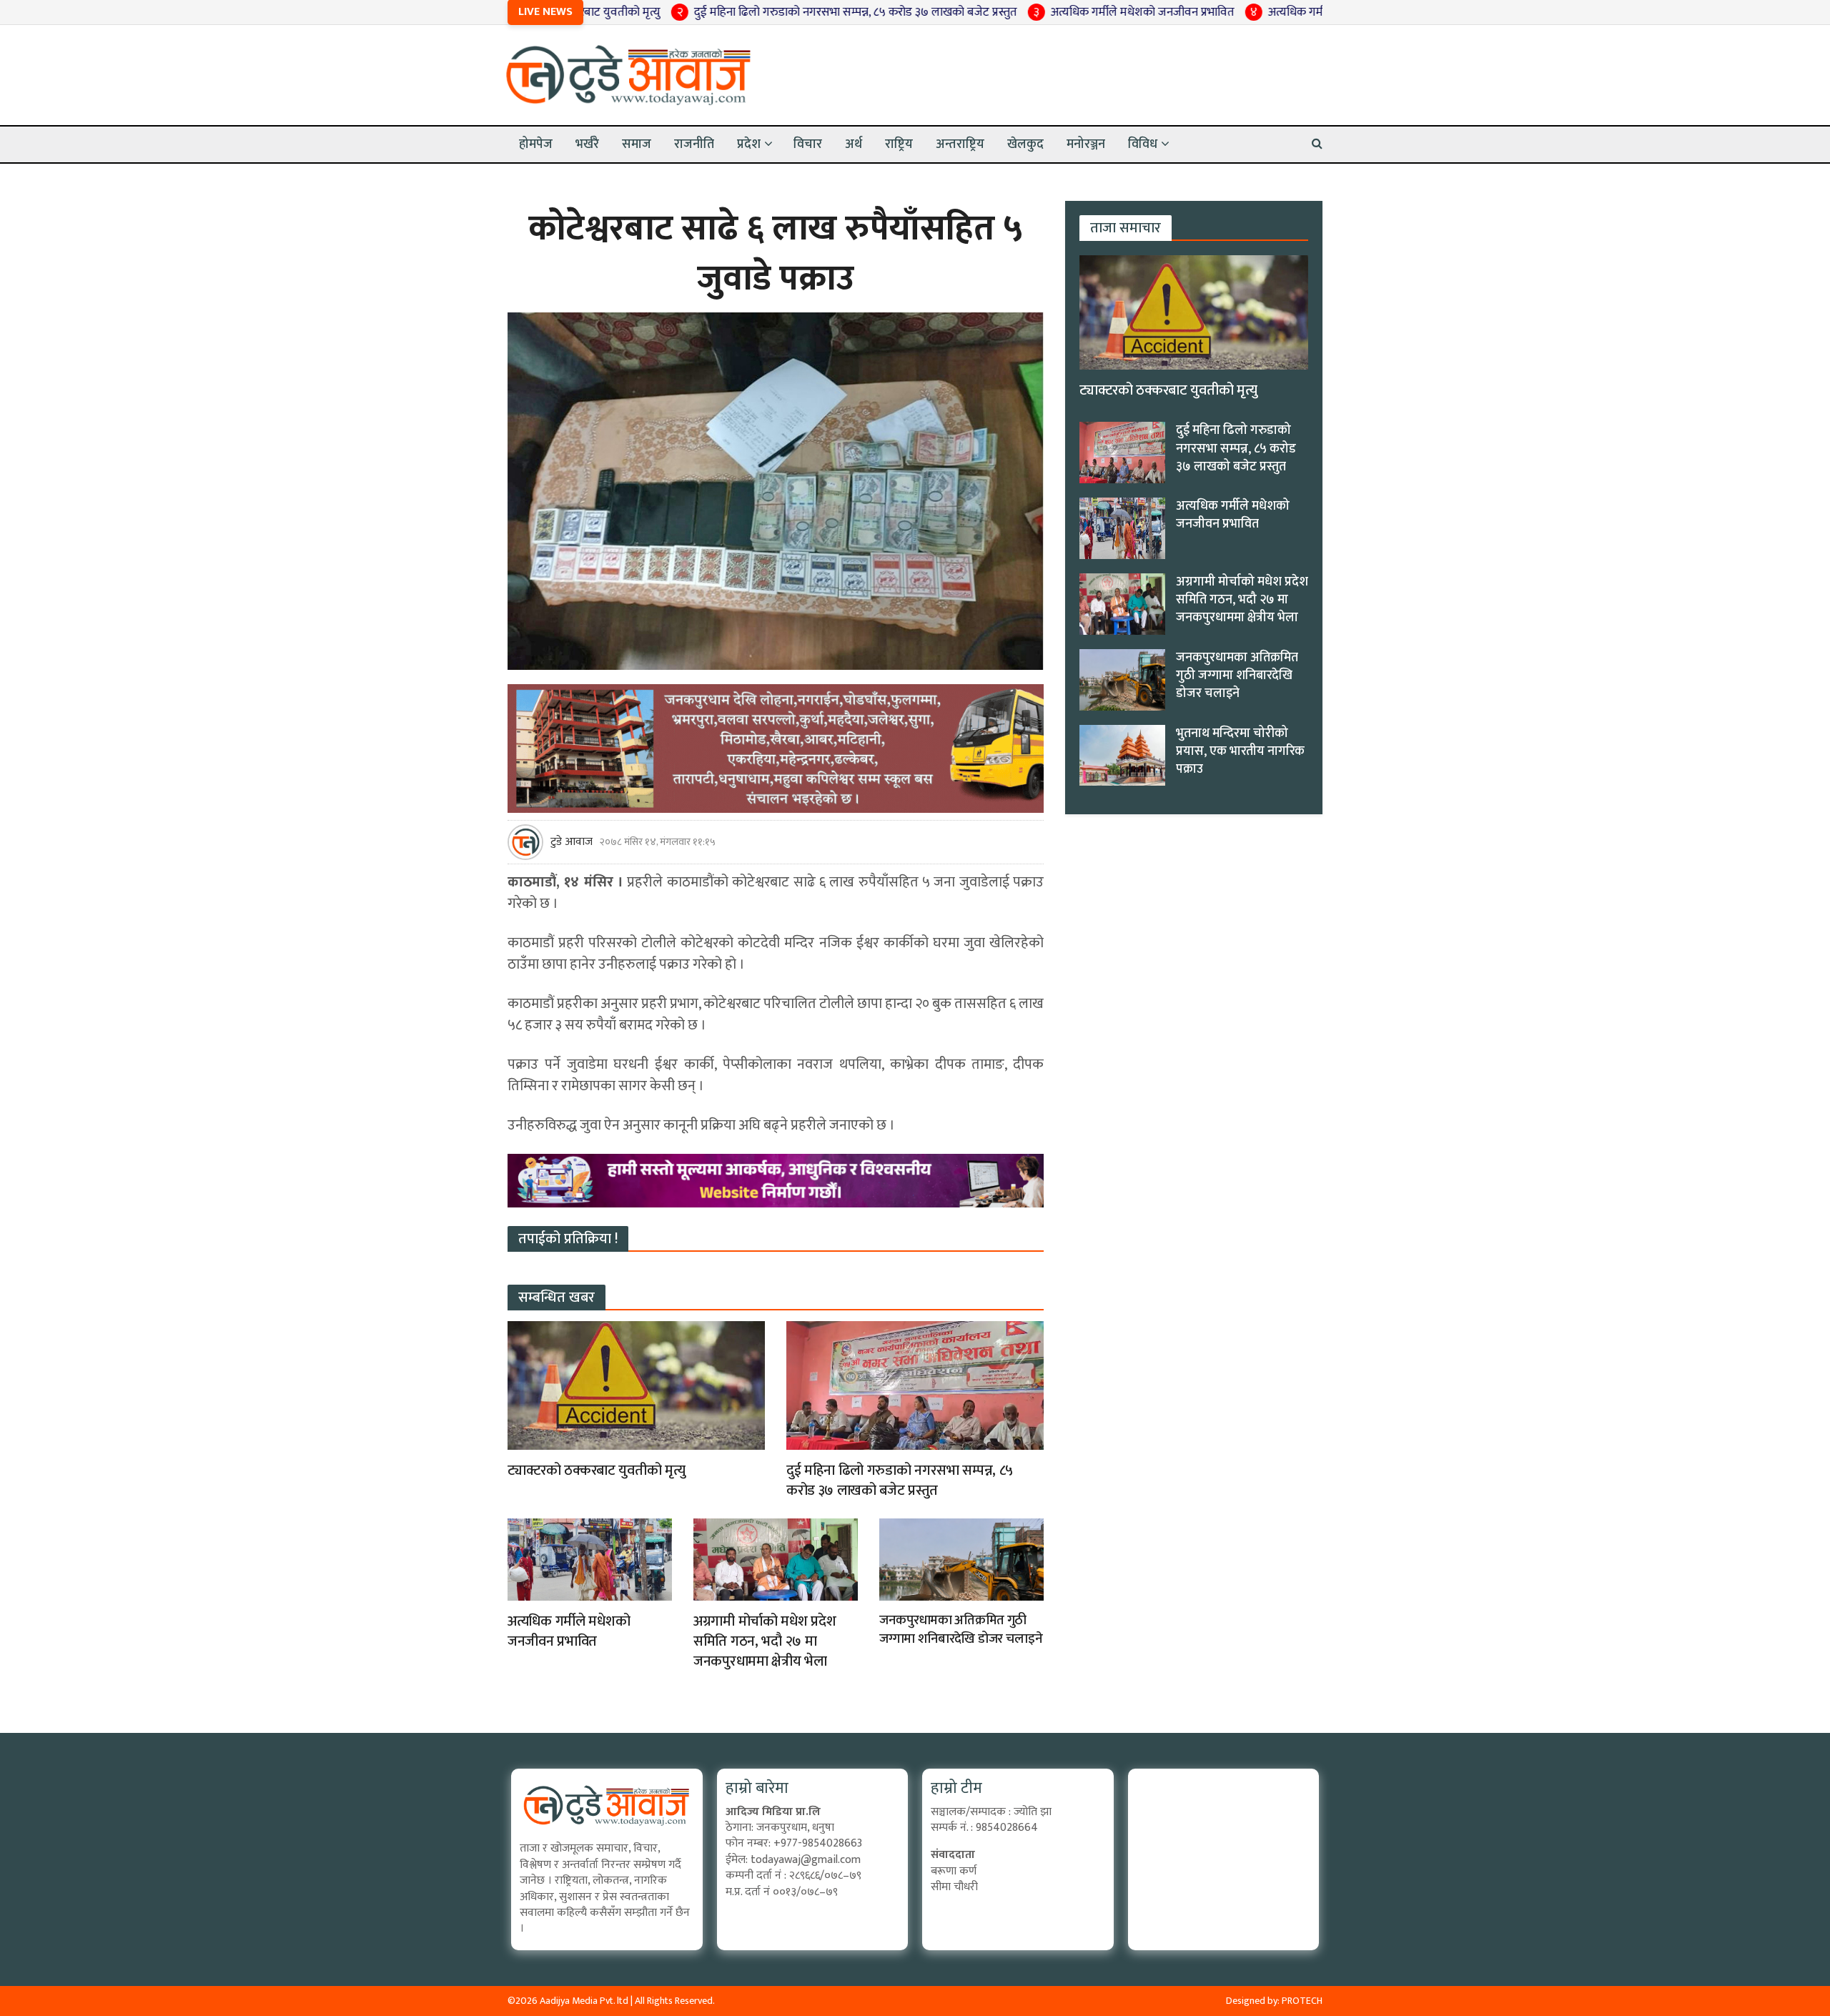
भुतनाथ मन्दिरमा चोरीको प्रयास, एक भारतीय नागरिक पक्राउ (1240, 751)
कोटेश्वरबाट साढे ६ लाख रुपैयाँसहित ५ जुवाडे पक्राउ (776, 254)
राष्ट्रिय (899, 144)
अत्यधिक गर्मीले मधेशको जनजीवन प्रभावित (1012, 12)
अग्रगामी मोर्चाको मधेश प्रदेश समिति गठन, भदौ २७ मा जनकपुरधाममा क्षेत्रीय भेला (765, 1641)
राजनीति (694, 144)
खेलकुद (1025, 144)
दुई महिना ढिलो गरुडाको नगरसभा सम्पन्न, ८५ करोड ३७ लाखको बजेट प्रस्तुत (725, 12)
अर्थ (854, 144)
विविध (1143, 144)
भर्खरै (587, 144)
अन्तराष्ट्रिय (960, 144)
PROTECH (1302, 2001)
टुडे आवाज (572, 842)
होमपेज (536, 144)
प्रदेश (749, 144)
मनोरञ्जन (1086, 144)
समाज (637, 144)
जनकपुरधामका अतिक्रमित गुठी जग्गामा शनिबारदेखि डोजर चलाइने (961, 1630)
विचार (808, 144)
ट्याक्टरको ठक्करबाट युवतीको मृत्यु (596, 1471)
